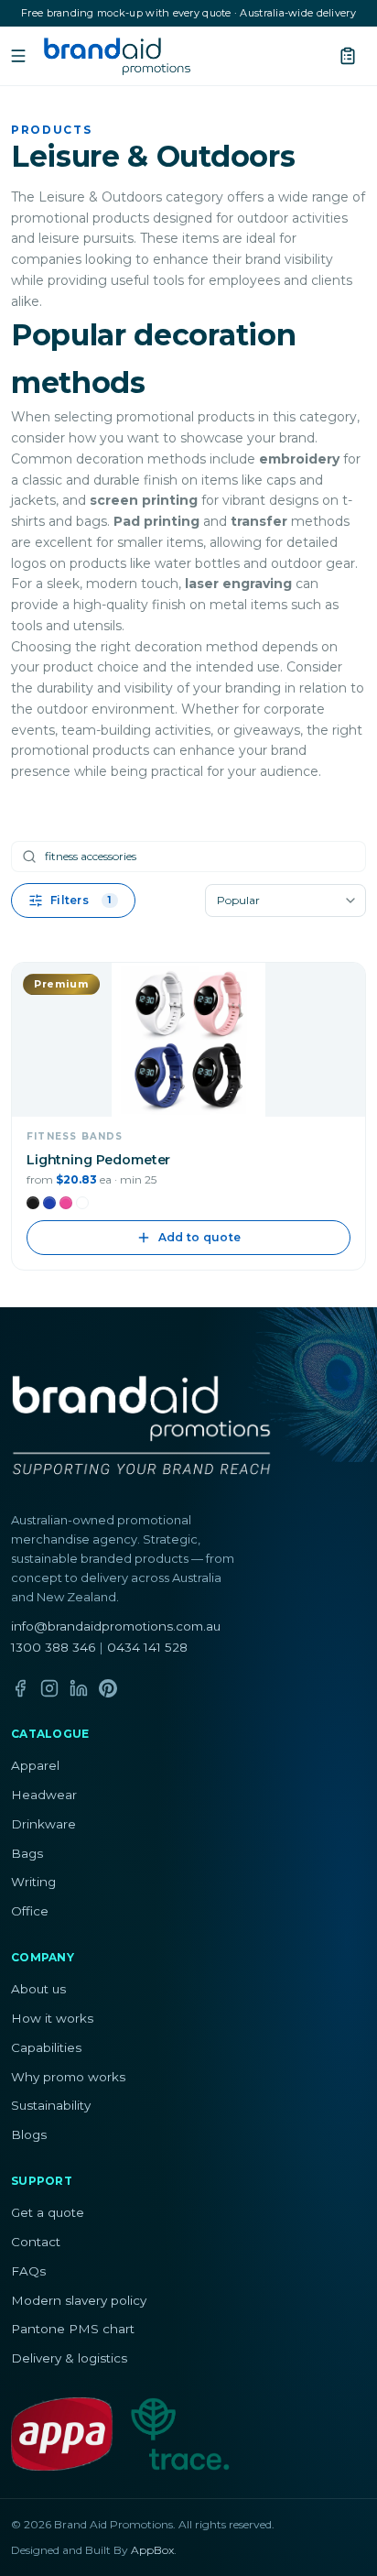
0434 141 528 (147, 1647)
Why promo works (68, 2077)
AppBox (152, 2550)
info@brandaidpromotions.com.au (116, 1626)
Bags (27, 1853)
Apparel (35, 1765)
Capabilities (46, 2047)
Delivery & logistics (69, 2358)
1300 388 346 (53, 1647)
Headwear (44, 1795)
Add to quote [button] (200, 1237)
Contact (36, 2242)
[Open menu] (18, 56)
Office (30, 1911)
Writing (33, 1882)
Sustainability (51, 2105)
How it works (52, 2018)
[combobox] (285, 901)
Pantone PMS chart (73, 2329)
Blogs (29, 2134)
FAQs (28, 2271)
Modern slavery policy (79, 2300)
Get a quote (48, 2212)
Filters (81, 900)
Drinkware (43, 1824)
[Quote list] (348, 56)
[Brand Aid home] (117, 56)
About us (38, 1989)
